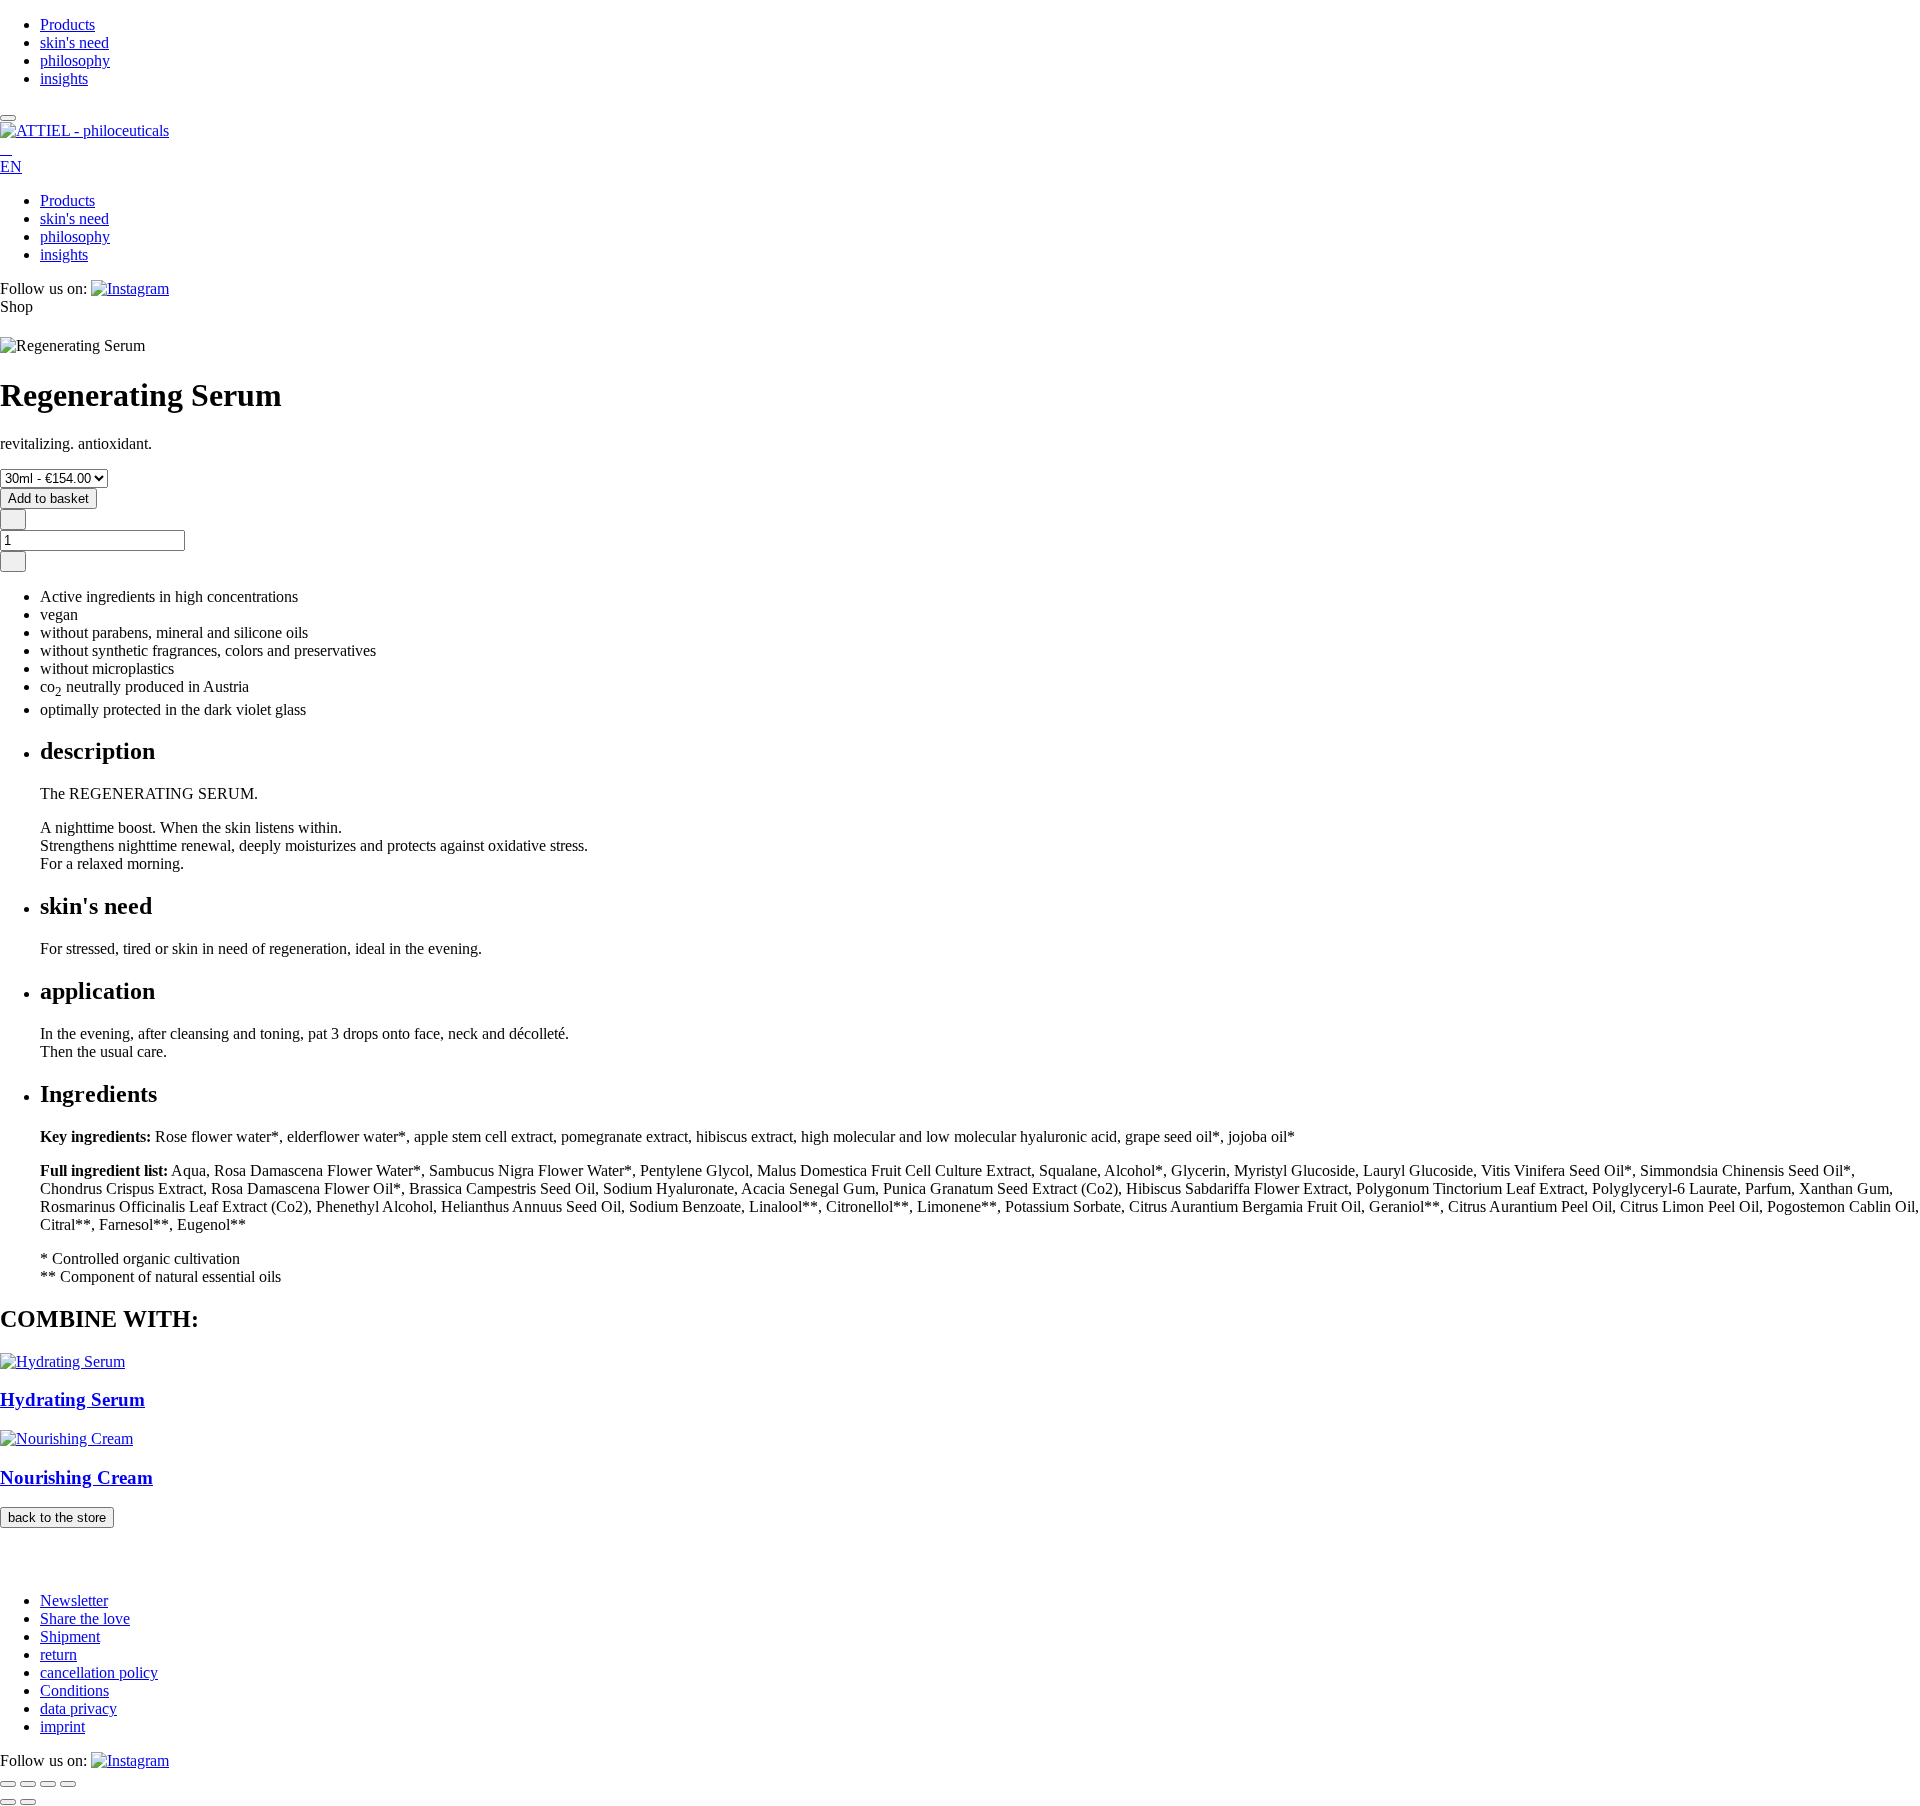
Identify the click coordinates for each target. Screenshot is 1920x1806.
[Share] (48, 1784)
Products (67, 24)
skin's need (74, 42)
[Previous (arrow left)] (8, 1802)
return (58, 1654)
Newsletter (74, 1600)
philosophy (75, 60)
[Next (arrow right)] (28, 1802)
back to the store (57, 1517)
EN (11, 166)
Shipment (70, 1636)
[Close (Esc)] (68, 1784)
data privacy (78, 1708)
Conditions (74, 1690)
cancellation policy (99, 1672)
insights (64, 78)
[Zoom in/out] (8, 1784)
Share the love (85, 1618)
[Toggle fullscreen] (28, 1784)
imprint (62, 1726)
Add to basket (48, 498)
